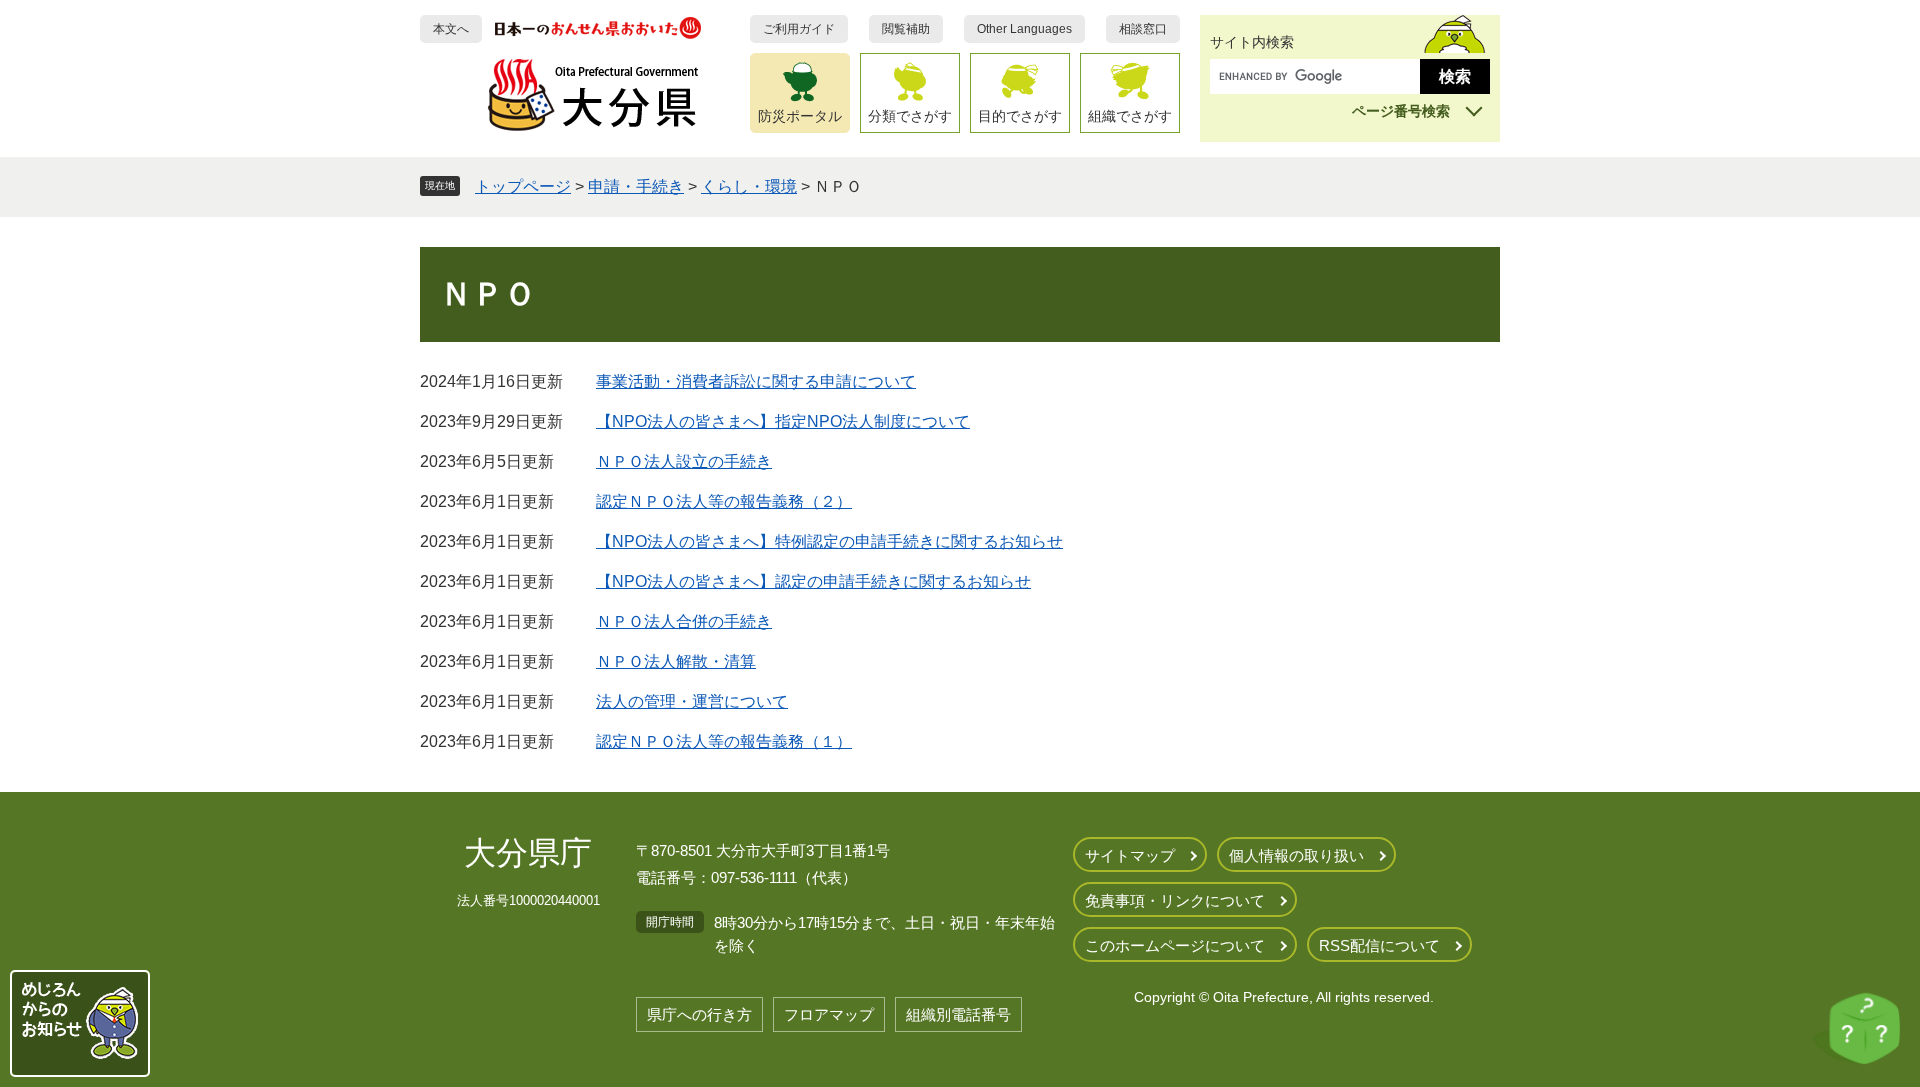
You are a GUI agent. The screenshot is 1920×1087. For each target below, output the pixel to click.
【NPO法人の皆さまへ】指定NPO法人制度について (783, 421)
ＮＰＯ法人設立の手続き (684, 461)
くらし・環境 (749, 186)
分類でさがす (910, 116)
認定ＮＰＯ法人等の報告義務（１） (724, 741)
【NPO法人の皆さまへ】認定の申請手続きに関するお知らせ (813, 581)
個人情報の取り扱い (1296, 855)
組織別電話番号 (958, 1014)
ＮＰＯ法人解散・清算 (676, 661)
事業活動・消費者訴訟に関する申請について (756, 381)
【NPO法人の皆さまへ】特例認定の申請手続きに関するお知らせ (829, 541)
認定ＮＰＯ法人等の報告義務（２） (724, 501)
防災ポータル (800, 116)
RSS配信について (1379, 945)
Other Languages (1024, 29)
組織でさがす (1130, 116)
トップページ (523, 186)
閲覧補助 (906, 29)
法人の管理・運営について (692, 701)
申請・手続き (636, 186)
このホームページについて (1175, 945)
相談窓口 (1143, 29)
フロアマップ (829, 1014)
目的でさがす (1020, 116)
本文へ (451, 29)
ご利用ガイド (799, 29)
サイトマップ (1130, 855)
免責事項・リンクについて (1175, 900)
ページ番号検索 (1401, 111)
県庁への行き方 (699, 1014)
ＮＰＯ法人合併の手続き (684, 621)
